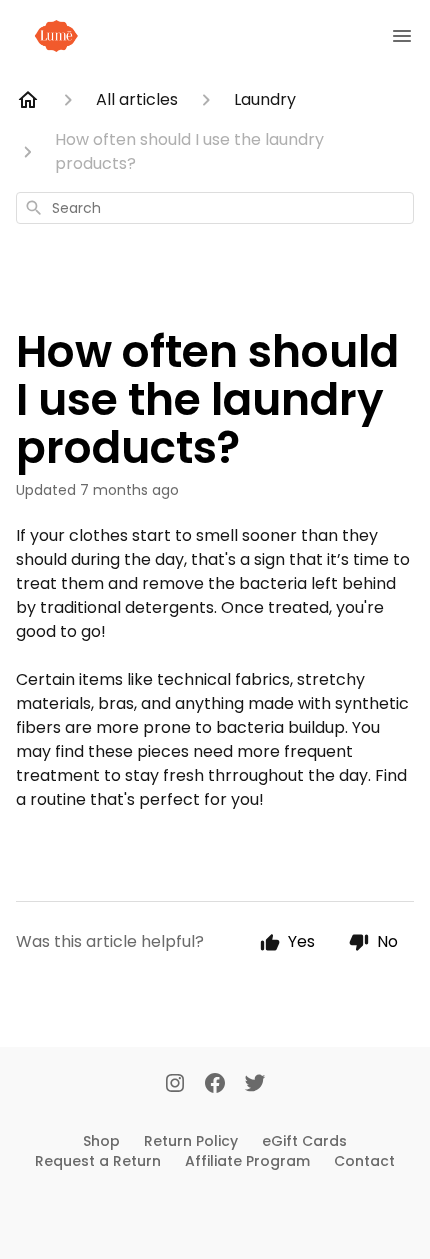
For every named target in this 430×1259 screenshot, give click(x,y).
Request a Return (98, 1161)
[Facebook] (215, 1085)
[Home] (28, 100)
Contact (364, 1161)
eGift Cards (304, 1141)
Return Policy (191, 1141)
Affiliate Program (247, 1161)
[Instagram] (175, 1085)
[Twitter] (255, 1085)
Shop (101, 1141)
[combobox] (215, 208)
